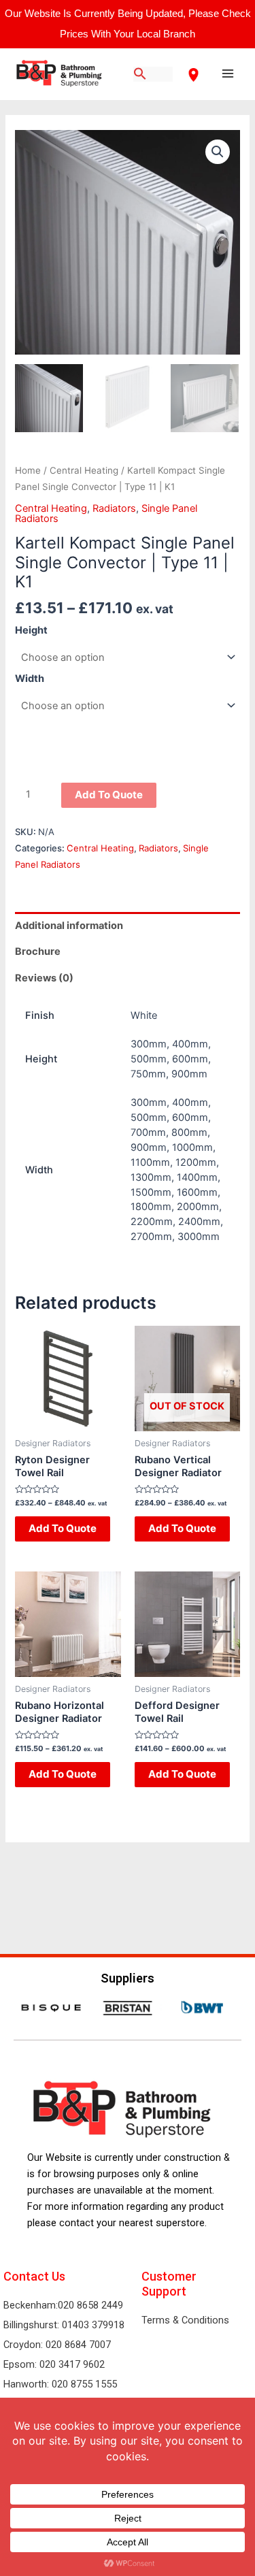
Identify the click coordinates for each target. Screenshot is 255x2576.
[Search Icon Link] (140, 75)
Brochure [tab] (38, 951)
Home (28, 470)
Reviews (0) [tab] (44, 978)
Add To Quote (109, 795)
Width (30, 679)
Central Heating (84, 470)
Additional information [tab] (69, 926)
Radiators (114, 508)
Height (31, 630)
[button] (218, 152)
